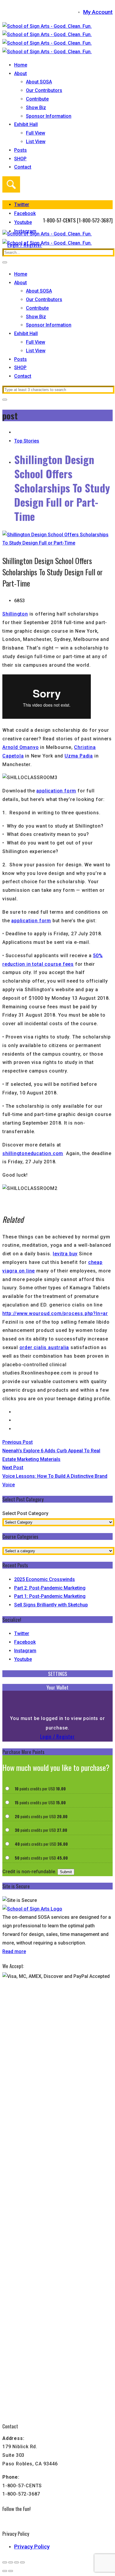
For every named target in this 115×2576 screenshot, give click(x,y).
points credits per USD (40, 1788)
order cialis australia (44, 1347)
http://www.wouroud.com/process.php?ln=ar (55, 1313)
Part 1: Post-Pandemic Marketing (50, 1596)
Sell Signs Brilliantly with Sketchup (51, 1605)
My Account (98, 12)
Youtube (23, 222)
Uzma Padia (79, 756)
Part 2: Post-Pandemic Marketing (50, 1588)
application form (56, 791)
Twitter (22, 205)
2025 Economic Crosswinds (45, 1579)
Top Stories (27, 441)
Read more (14, 1951)
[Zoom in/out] (5, 2562)
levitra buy (65, 1254)
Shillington (15, 614)
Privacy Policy (32, 2547)
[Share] (17, 2562)
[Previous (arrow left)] (5, 2571)
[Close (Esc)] (22, 2562)
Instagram (25, 1651)
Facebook (25, 213)
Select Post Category (25, 1513)
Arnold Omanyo (20, 747)
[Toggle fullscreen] (11, 2562)
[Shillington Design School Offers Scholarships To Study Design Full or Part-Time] (57, 543)
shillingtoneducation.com (33, 1153)
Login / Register (57, 1736)
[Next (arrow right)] (11, 2571)
